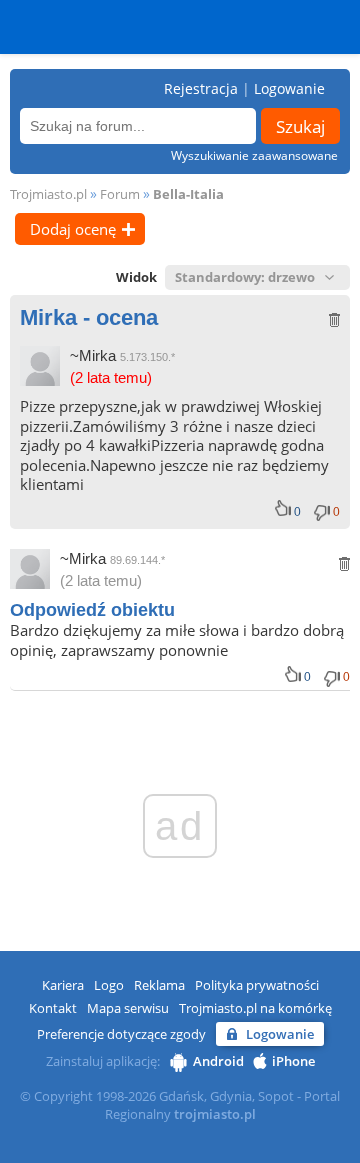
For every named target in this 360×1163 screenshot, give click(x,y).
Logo (109, 985)
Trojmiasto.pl (48, 194)
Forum (120, 194)
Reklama (159, 985)
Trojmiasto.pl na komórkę (255, 1008)
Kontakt (53, 1008)
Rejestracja (201, 88)
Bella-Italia (188, 194)
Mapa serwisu (128, 1008)
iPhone (293, 1061)
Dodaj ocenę (73, 229)
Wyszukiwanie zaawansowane (254, 155)
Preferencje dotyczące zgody (121, 1034)
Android (218, 1061)
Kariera (63, 985)
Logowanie (289, 88)
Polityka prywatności (257, 985)
